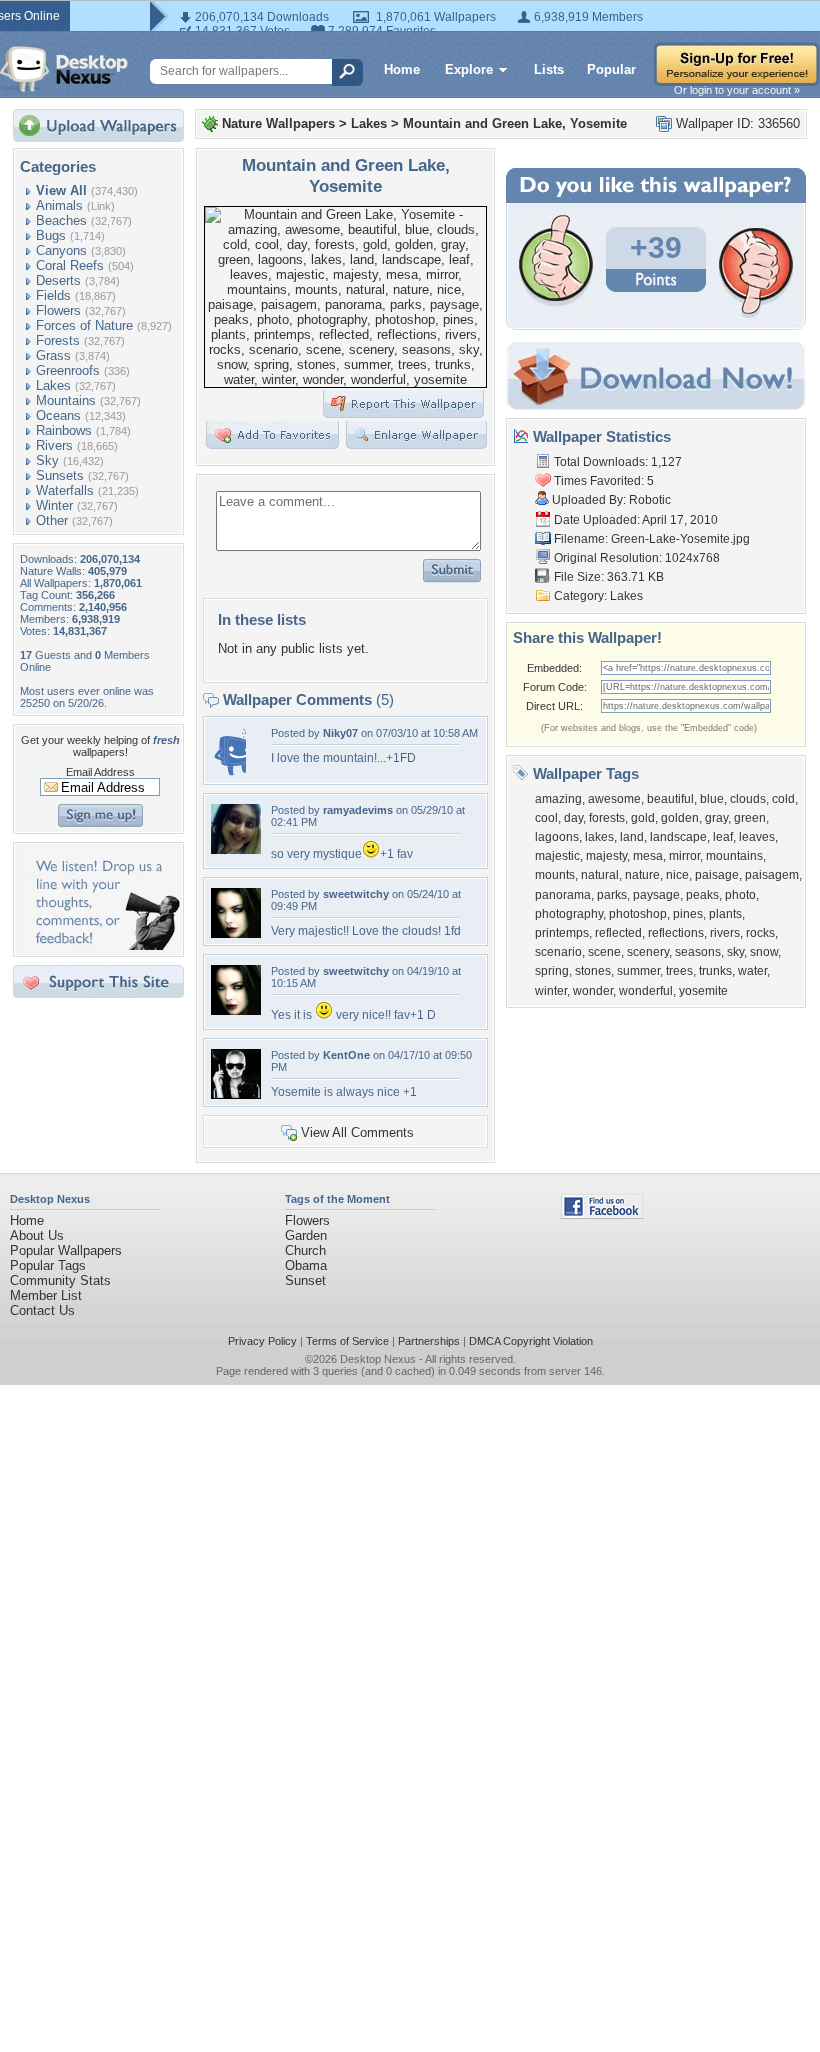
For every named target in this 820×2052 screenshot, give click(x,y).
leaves (757, 837)
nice (677, 875)
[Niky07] (228, 772)
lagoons (557, 837)
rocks (760, 933)
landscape (678, 837)
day (573, 818)
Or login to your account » (737, 90)
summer (638, 971)
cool (546, 818)
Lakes (53, 385)
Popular (611, 69)
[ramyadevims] (236, 849)
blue (712, 799)
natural (600, 875)
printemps (562, 933)
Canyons (61, 250)
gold (643, 818)
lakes (599, 837)
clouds (748, 799)
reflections (676, 933)
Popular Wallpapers (66, 1250)
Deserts (58, 280)
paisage (717, 875)
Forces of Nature (84, 325)
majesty (606, 856)
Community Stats (60, 1280)
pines (688, 914)
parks (612, 895)
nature (642, 875)
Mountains (66, 400)
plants (725, 914)
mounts (555, 875)
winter (551, 991)
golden (680, 818)
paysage (656, 895)
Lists (549, 69)
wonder (593, 991)
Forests (58, 340)
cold (783, 799)
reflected (618, 933)
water (752, 971)
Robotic (650, 500)
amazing (558, 799)
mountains (734, 856)
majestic (557, 856)
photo (740, 895)
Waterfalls (65, 490)
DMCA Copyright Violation (531, 1341)
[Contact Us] (104, 945)
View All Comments (357, 1132)
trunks (715, 971)
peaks (702, 895)
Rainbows (64, 430)
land (632, 837)
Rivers (54, 445)
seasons (698, 952)
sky (735, 952)
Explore (469, 69)
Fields (53, 295)
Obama (306, 1265)
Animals (59, 205)
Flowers (58, 310)
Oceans (58, 415)
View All (61, 190)
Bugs (51, 235)
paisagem (772, 875)
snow (764, 952)
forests (607, 818)
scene (604, 952)
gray (716, 818)
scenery (648, 952)
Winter (54, 505)
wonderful (646, 991)
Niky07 (340, 733)
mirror (684, 856)
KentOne (346, 1055)
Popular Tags (48, 1265)
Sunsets (60, 475)
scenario (558, 952)
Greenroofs (68, 370)
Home (402, 69)
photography (569, 914)
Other (52, 520)
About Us (37, 1235)
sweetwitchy (356, 894)
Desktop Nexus (378, 1359)
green (750, 818)
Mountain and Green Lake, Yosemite (515, 123)
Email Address (100, 772)
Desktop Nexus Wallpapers (64, 69)
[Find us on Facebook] (602, 1214)
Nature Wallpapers (278, 123)
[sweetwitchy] (236, 933)
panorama (563, 895)
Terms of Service (347, 1341)
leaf (723, 837)
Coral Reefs (70, 265)
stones (593, 971)
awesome (614, 799)
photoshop (638, 914)
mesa (648, 856)
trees (679, 971)
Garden (306, 1235)
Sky (47, 460)
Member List (46, 1295)
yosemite (703, 991)
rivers (725, 933)
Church (305, 1250)
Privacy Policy (262, 1341)
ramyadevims (358, 810)
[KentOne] (236, 1094)
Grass (53, 355)
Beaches (61, 220)
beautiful (670, 799)
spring (552, 971)
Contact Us (42, 1310)
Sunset (305, 1280)
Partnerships (429, 1341)
